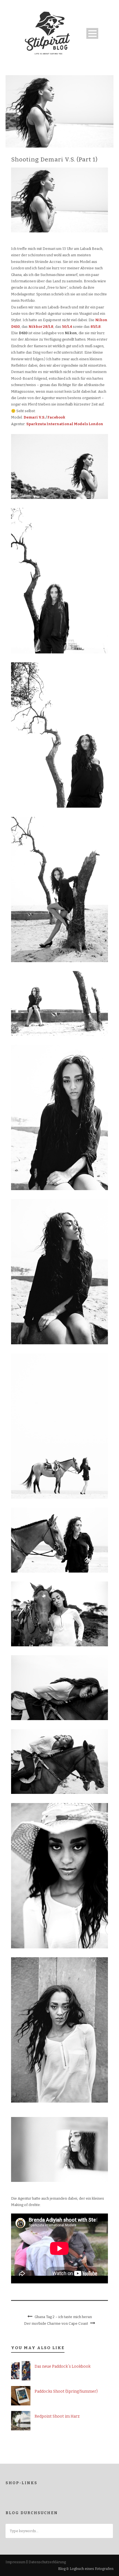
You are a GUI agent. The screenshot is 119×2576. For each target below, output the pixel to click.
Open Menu (92, 33)
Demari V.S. (34, 417)
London (96, 424)
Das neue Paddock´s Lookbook (63, 2366)
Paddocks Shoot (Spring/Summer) (66, 2391)
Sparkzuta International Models (57, 424)
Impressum (15, 2562)
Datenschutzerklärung (47, 2562)
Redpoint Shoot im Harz (57, 2416)
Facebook (56, 417)
